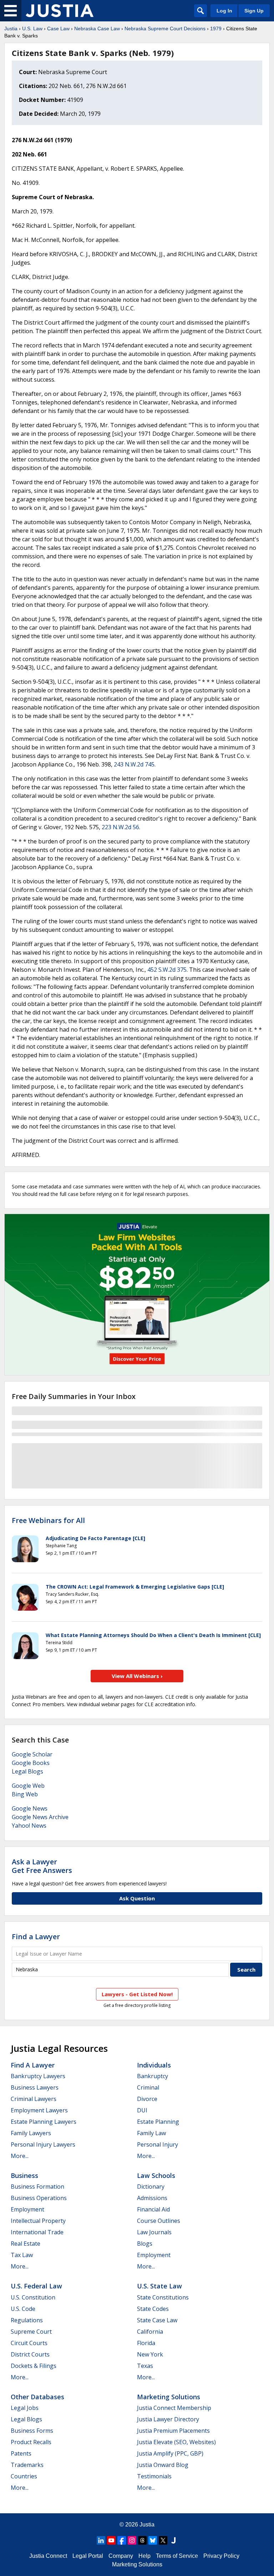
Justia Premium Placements (173, 2431)
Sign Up (254, 11)
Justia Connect (48, 2556)
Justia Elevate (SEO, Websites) (176, 2442)
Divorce (147, 2099)
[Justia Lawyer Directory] (173, 2540)
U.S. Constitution (33, 2297)
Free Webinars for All (48, 1521)
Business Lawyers (35, 2087)
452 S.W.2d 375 (167, 970)
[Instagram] (132, 2540)
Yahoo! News (29, 1826)
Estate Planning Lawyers (44, 2122)
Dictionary (151, 2187)
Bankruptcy (153, 2076)
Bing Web (25, 1794)
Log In (224, 11)
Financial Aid (153, 2209)
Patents (21, 2453)
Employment (27, 2209)
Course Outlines (159, 2221)
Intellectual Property (38, 2221)
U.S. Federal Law (36, 2286)
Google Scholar (32, 1754)
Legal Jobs (25, 2408)
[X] (163, 2540)
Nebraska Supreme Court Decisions (165, 29)
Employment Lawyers (39, 2110)
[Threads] (142, 2540)
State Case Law (157, 2320)
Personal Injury (158, 2144)
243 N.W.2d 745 (134, 764)
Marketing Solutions (169, 2397)
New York (150, 2354)
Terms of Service (177, 2556)
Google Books (31, 1763)
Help (144, 2556)
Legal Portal (88, 2556)
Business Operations (39, 2198)
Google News (30, 1808)
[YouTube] (111, 2540)
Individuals (154, 2065)
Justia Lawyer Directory (168, 2419)
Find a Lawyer (36, 1937)
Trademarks (27, 2465)
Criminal (148, 2087)
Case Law (58, 29)
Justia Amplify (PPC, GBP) (170, 2453)
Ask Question (137, 1898)
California (150, 2332)
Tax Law (22, 2255)
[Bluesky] (153, 2540)
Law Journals (154, 2232)
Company (121, 2556)
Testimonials (154, 2476)
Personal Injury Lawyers (43, 2144)
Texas (145, 2366)
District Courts (30, 2354)
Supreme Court (31, 2332)
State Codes (153, 2309)
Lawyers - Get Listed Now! (137, 1994)
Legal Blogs (27, 1771)
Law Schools (156, 2175)
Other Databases (37, 2397)
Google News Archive (40, 1817)
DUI (142, 2110)
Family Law (151, 2133)
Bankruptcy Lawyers (38, 2076)
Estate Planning (158, 2122)
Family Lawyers (31, 2133)
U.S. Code (23, 2309)
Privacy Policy (221, 2556)
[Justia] (60, 11)
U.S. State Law (159, 2286)
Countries (24, 2476)
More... (20, 2156)
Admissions (152, 2198)
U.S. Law (32, 29)
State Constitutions (163, 2297)
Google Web (28, 1786)
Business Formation (37, 2187)
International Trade (37, 2232)
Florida (146, 2343)
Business (24, 2175)
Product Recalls (31, 2442)
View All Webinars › (137, 1676)
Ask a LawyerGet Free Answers (42, 1866)
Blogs (145, 2244)
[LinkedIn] (101, 2540)
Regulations (27, 2320)
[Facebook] (122, 2540)
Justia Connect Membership (174, 2408)
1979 (216, 29)
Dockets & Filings (34, 2366)
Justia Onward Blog (163, 2465)
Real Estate (26, 2244)
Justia (11, 29)
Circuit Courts (29, 2343)
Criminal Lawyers (34, 2099)
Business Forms (32, 2431)
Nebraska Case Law (97, 29)
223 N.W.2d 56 (120, 827)
